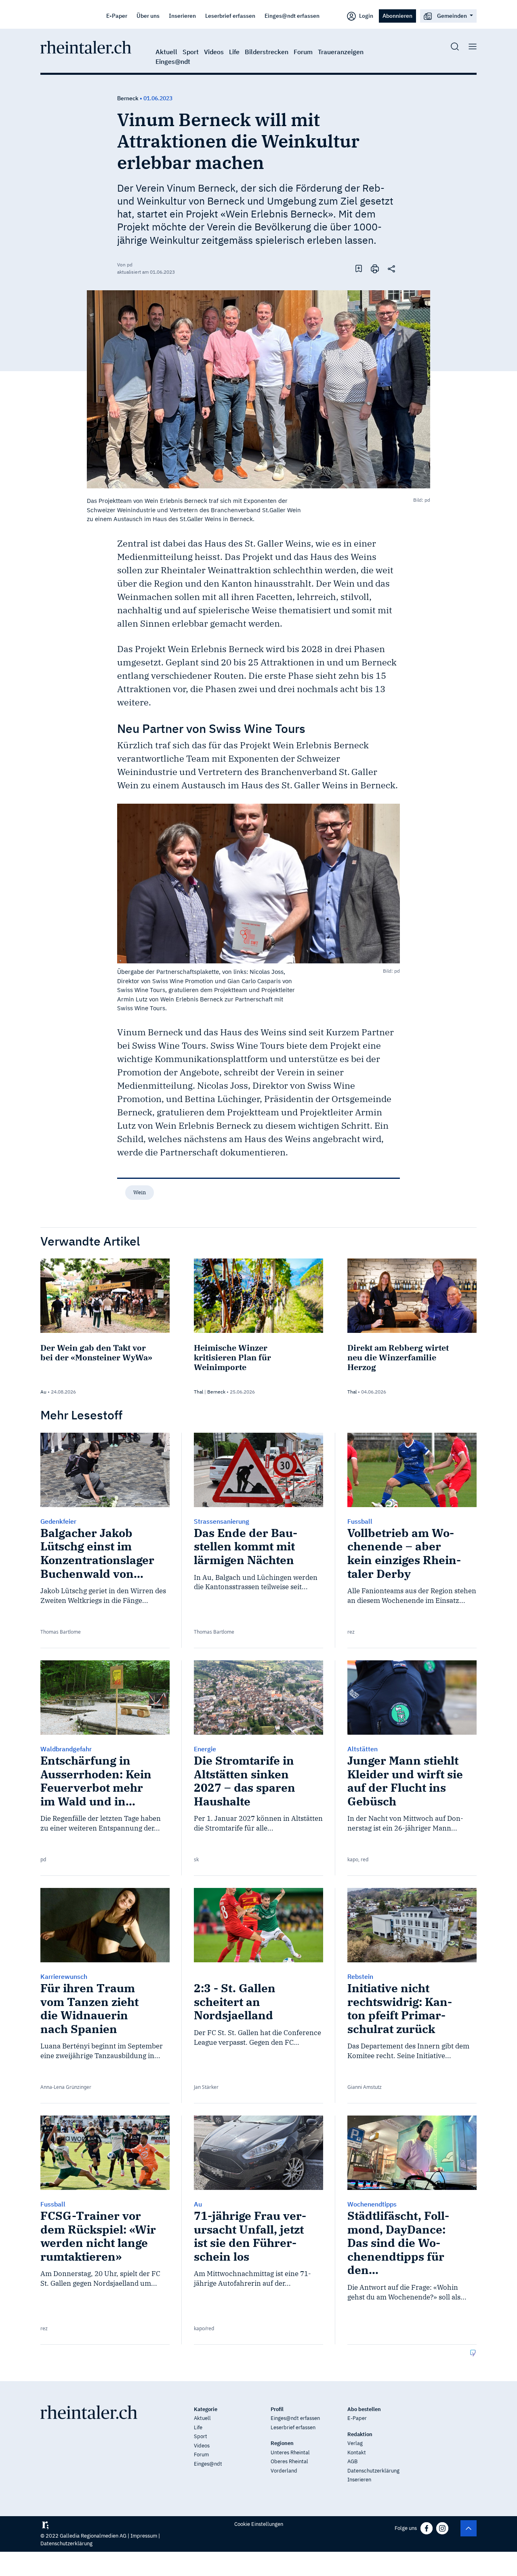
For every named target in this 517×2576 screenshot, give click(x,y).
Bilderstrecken (267, 52)
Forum (303, 52)
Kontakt (357, 2452)
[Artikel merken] (359, 268)
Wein (140, 1192)
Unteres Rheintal (290, 2452)
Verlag (355, 2443)
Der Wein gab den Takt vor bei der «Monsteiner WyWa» (96, 1352)
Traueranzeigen (341, 52)
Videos (214, 52)
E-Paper (117, 16)
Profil (277, 2409)
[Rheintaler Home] (86, 46)
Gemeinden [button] (452, 16)
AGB (352, 2461)
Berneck (128, 98)
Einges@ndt (173, 61)
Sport (191, 52)
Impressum (144, 2536)
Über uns (148, 16)
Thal (199, 1392)
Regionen (282, 2443)
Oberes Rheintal (289, 2461)
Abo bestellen (364, 2409)
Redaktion (360, 2434)
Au (43, 1392)
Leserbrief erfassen (230, 16)
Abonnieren (397, 16)
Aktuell (166, 52)
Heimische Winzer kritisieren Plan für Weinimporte (232, 1357)
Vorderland (284, 2471)
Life (234, 52)
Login (366, 16)
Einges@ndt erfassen (292, 16)
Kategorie (206, 2409)
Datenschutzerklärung (373, 2471)
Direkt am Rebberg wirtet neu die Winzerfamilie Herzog (398, 1357)
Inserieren (182, 16)
